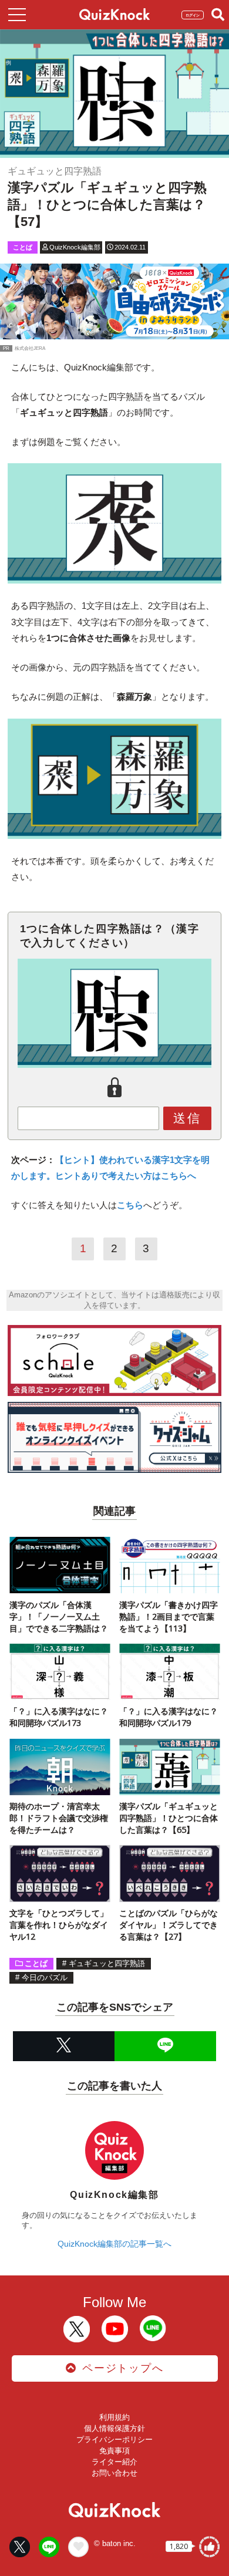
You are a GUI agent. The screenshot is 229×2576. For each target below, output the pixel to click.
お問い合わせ (114, 2473)
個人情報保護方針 (114, 2428)
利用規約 (114, 2417)
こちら (130, 1205)
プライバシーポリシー (114, 2440)
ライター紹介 (114, 2462)
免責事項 (114, 2451)
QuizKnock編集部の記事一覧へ (114, 2244)
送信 (187, 1118)
